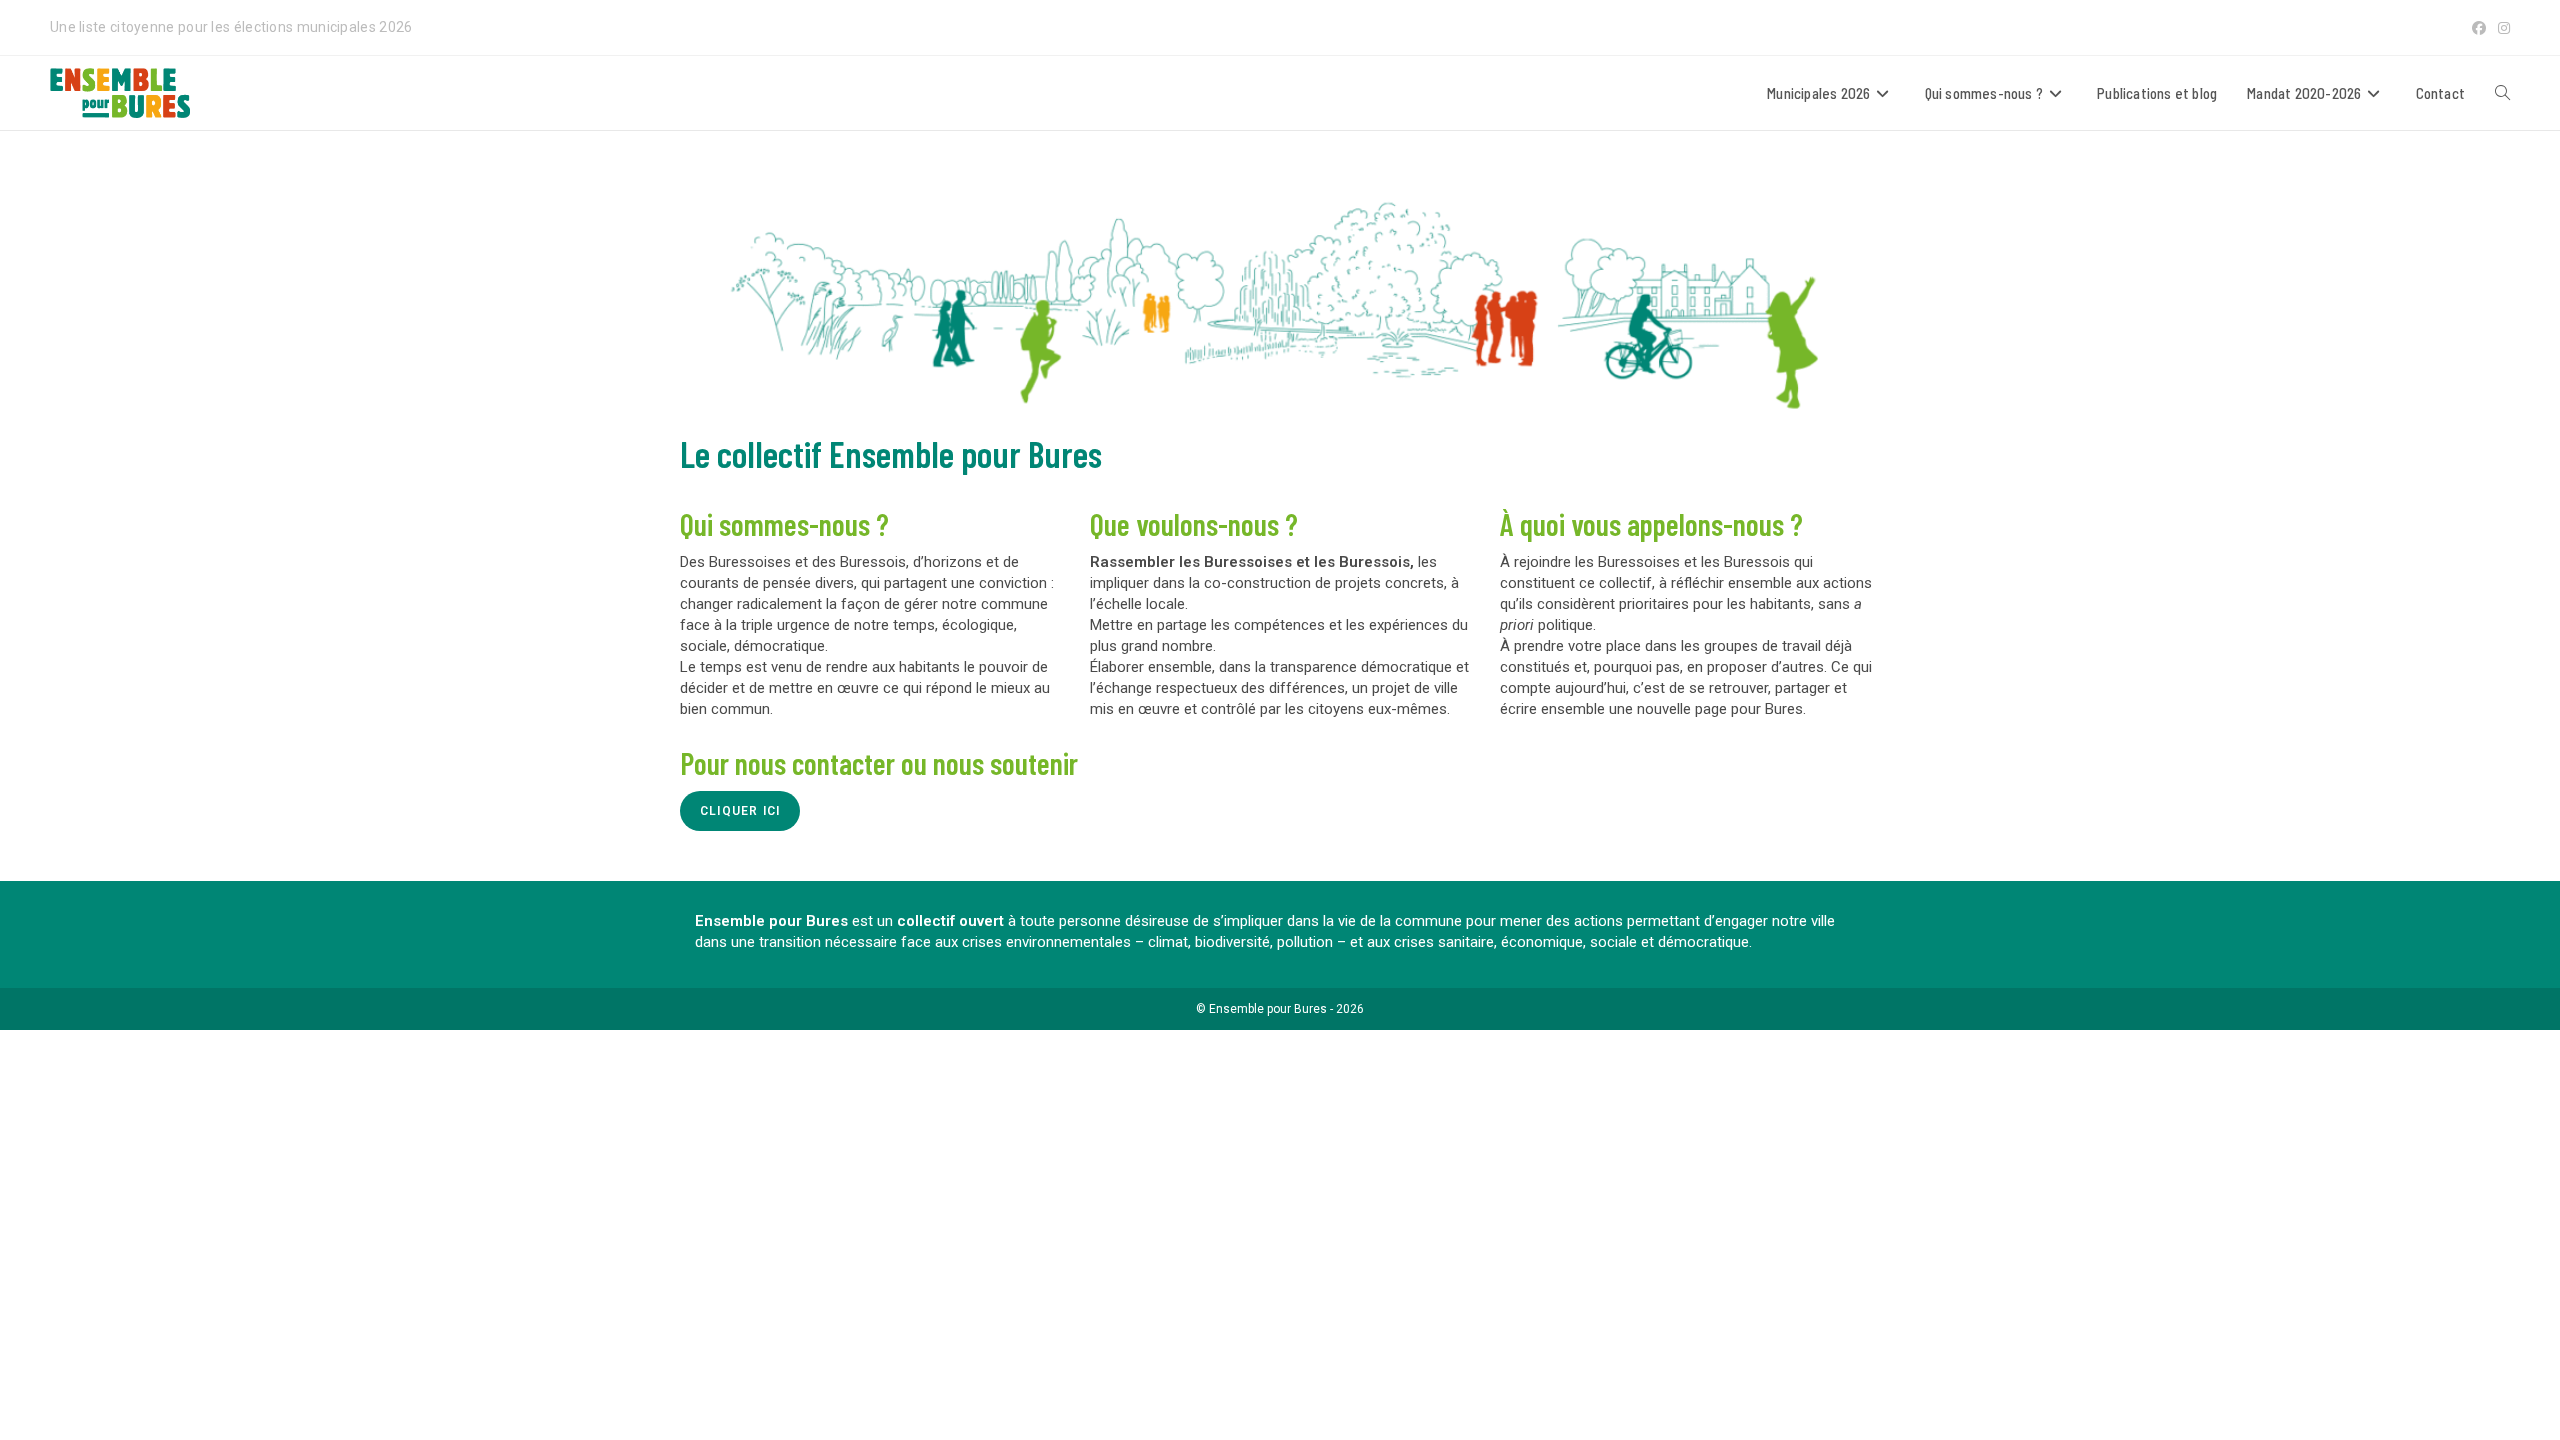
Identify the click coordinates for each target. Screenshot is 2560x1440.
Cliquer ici (740, 811)
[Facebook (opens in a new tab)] (2479, 28)
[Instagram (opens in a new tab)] (2501, 28)
